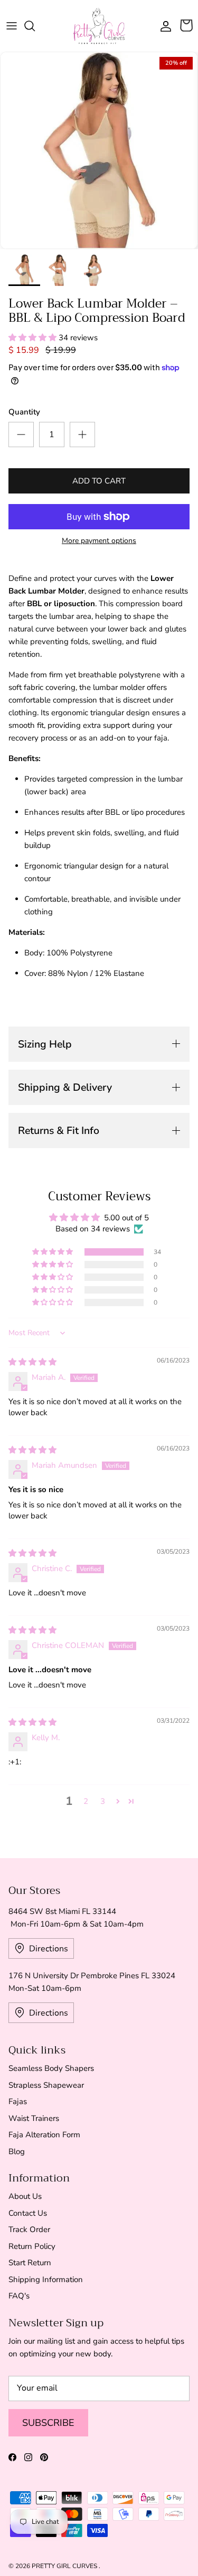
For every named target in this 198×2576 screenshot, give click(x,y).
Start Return (30, 2263)
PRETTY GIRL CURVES (65, 2566)
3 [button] (103, 1801)
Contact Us (28, 2213)
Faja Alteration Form (44, 2135)
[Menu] (12, 26)
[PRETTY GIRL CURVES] (99, 26)
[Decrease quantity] (21, 435)
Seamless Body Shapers (51, 2068)
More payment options (99, 541)
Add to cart (99, 481)
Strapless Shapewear (46, 2085)
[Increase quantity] (82, 435)
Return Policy (32, 2246)
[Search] (35, 26)
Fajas (18, 2101)
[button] (34, 338)
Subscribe (48, 2423)
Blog (17, 2151)
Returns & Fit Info (59, 1131)
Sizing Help (45, 1044)
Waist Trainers (34, 2118)
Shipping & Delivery (65, 1087)
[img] (32, 1362)
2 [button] (86, 1801)
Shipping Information (46, 2279)
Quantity (24, 412)
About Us (25, 2196)
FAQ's (19, 2296)
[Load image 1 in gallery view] (99, 150)
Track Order (29, 2229)
